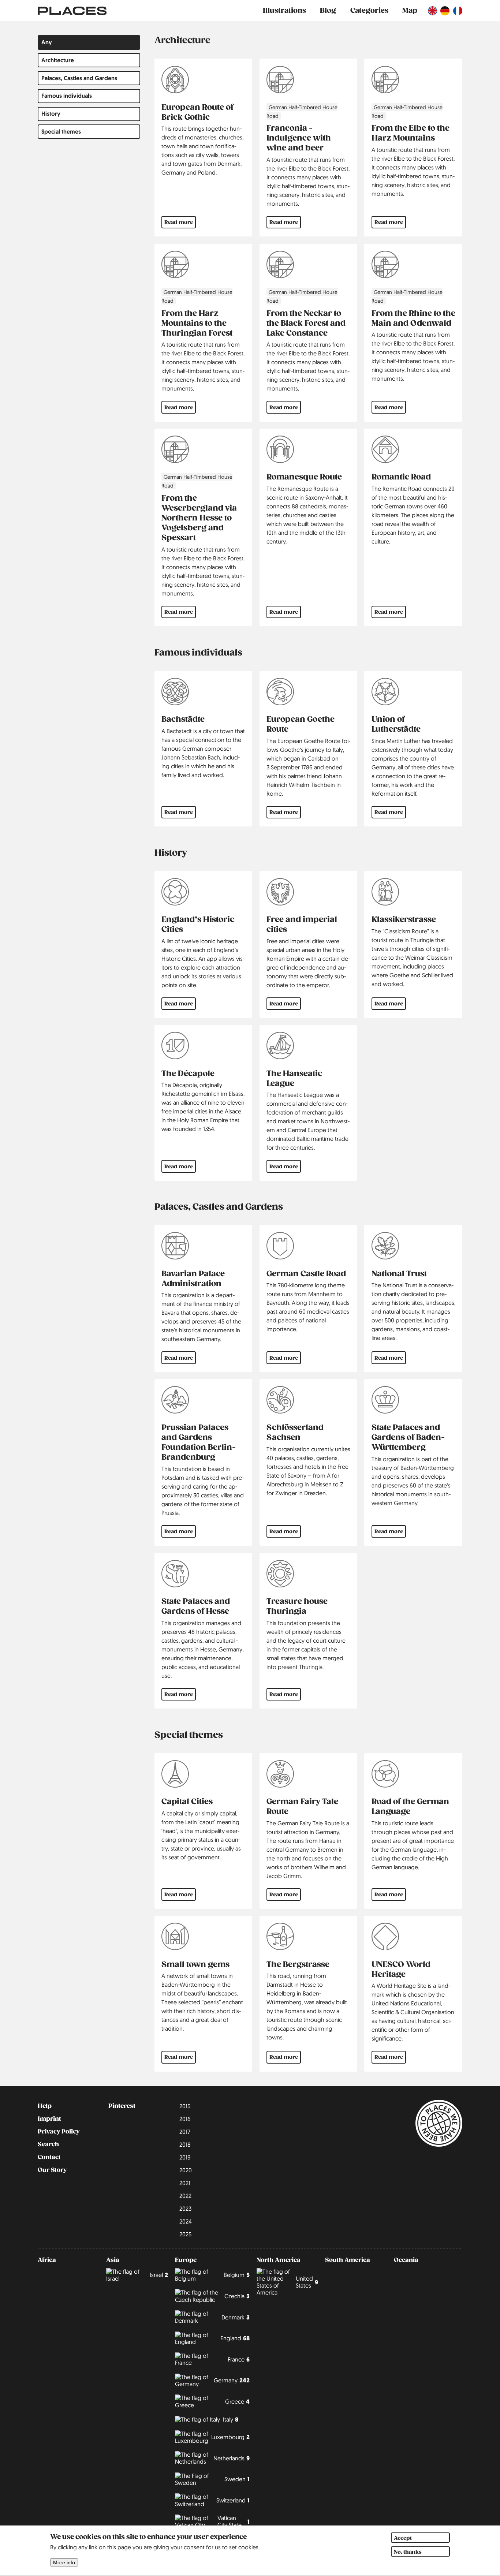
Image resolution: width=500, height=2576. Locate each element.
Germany (232, 2380)
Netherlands (232, 2458)
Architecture (58, 60)
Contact (49, 2157)
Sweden (237, 2479)
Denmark (236, 2317)
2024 (186, 2221)
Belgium (237, 2275)
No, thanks (408, 2552)
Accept (403, 2538)
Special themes (61, 132)
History (51, 114)
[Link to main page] (72, 11)
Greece (237, 2402)
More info (64, 2563)
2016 (185, 2119)
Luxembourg (230, 2437)
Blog (328, 10)
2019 (185, 2157)
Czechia (237, 2296)
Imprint (49, 2119)
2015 (185, 2106)
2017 (185, 2132)
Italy (231, 2420)
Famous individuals (67, 96)
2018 (185, 2144)
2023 (185, 2209)
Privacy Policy (59, 2132)
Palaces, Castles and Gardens (79, 78)
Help (45, 2106)
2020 (186, 2170)
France (239, 2360)
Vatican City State (233, 2521)
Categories (369, 10)
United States (307, 2282)
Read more (179, 222)
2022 (185, 2196)
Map (410, 10)
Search (48, 2144)
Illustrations (284, 10)
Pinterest (122, 2106)
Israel (159, 2275)
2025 (185, 2234)
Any (47, 42)
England (235, 2338)
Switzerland (233, 2500)
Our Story (52, 2170)
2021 (185, 2183)
